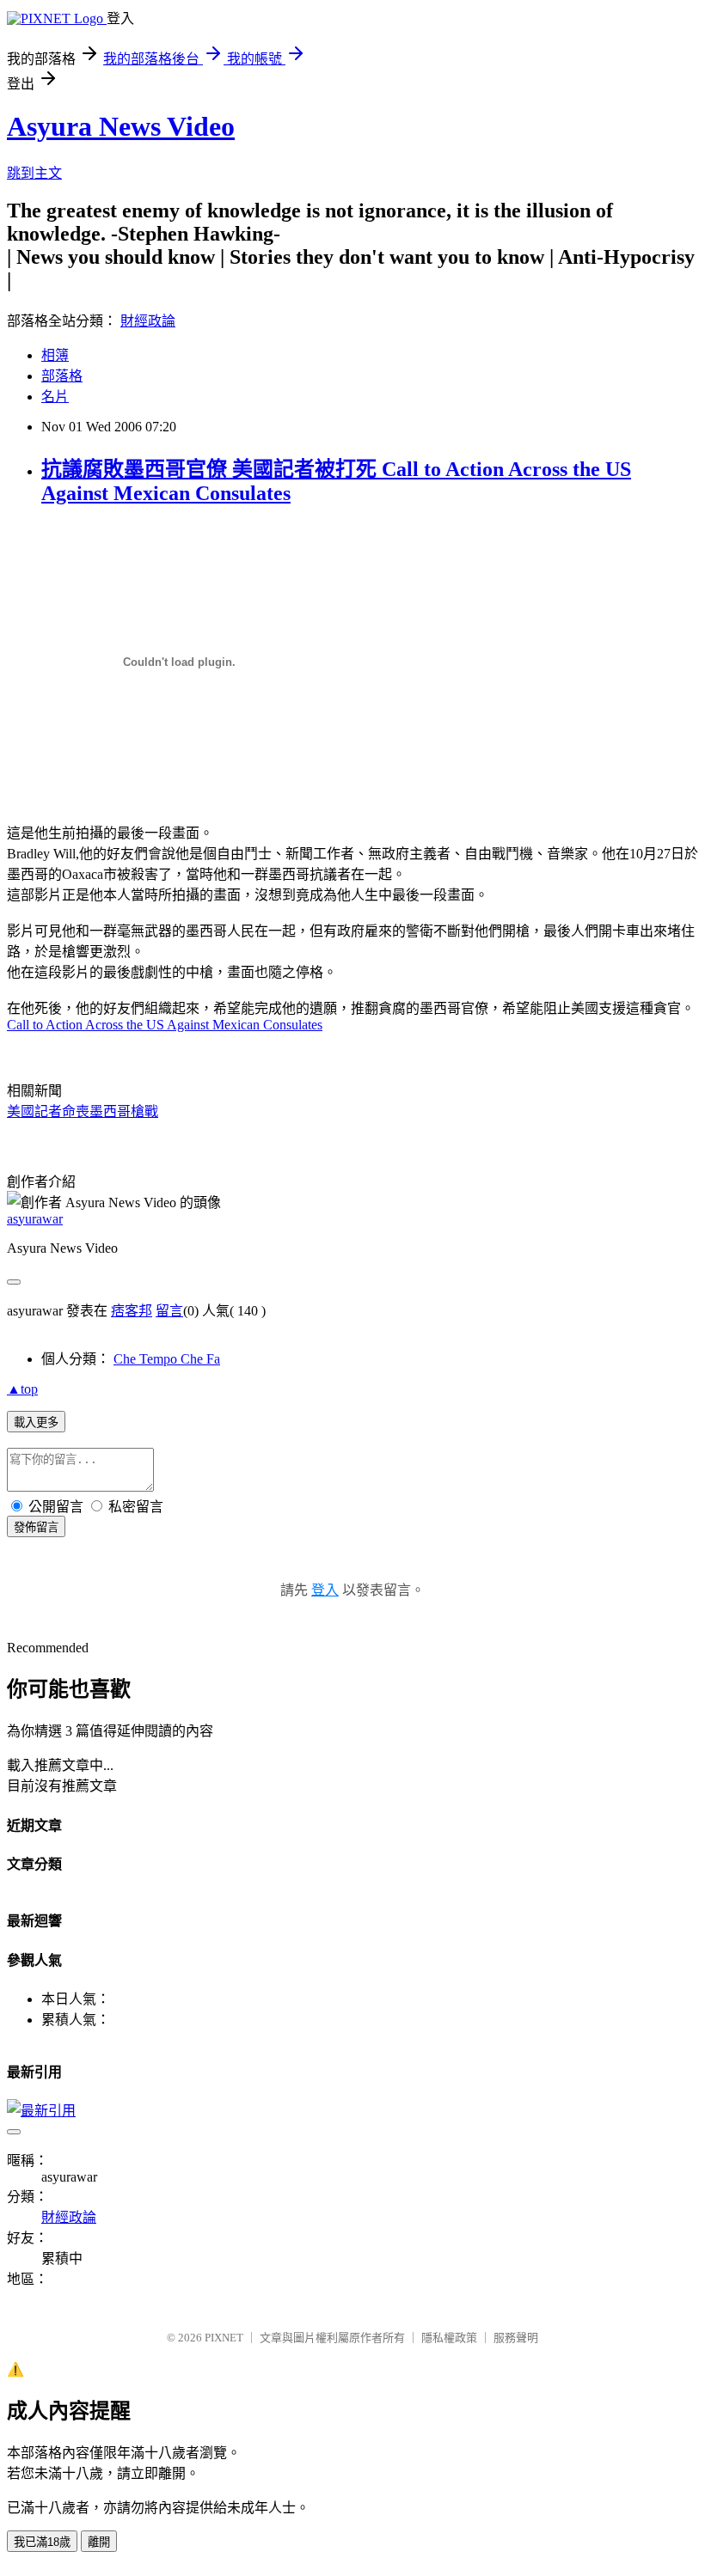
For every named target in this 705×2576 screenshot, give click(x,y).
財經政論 (148, 321)
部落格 (62, 376)
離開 (99, 2542)
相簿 (55, 355)
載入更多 (36, 1422)
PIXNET (224, 2338)
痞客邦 (132, 1311)
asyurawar (35, 1219)
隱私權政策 (449, 2338)
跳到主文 (34, 173)
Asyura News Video (121, 126)
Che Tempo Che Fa (167, 1359)
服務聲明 (516, 2338)
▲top (22, 1389)
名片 (55, 397)
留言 (169, 1311)
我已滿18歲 (42, 2542)
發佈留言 (36, 1527)
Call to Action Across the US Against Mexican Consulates (165, 1025)
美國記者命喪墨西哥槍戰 (83, 1111)
